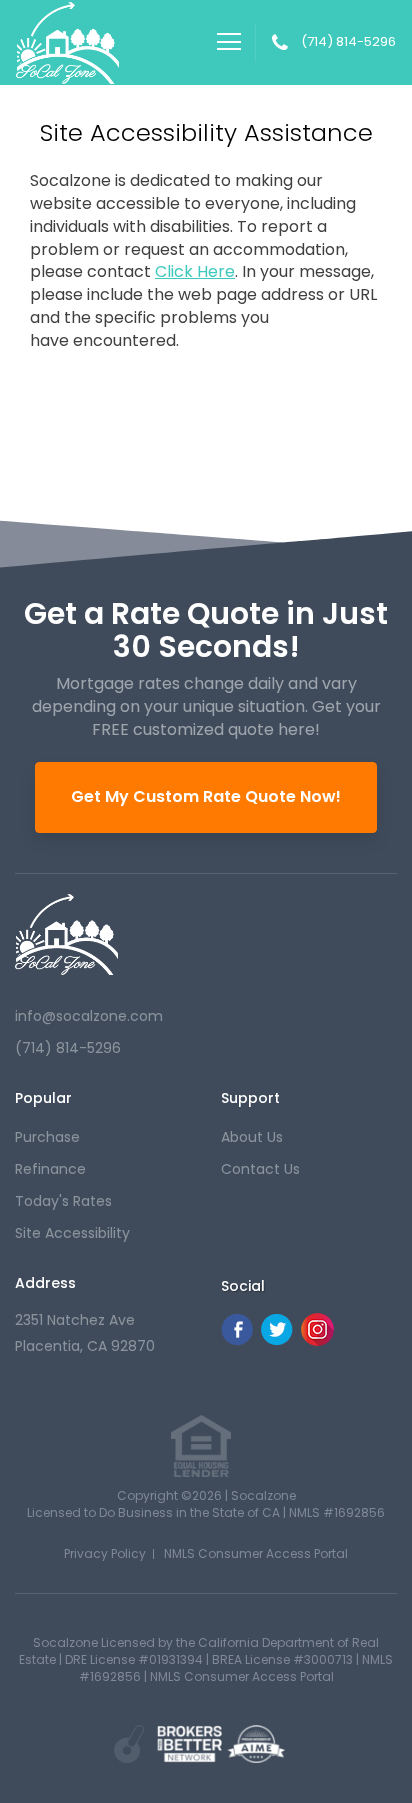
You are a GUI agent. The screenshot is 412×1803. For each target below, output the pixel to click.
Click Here (195, 272)
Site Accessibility (72, 1233)
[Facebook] (237, 1340)
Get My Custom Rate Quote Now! (206, 796)
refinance (50, 1169)
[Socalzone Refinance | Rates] (66, 935)
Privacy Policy (105, 1553)
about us (252, 1137)
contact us (260, 1169)
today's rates (63, 1201)
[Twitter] (277, 1340)
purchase (47, 1137)
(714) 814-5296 (348, 42)
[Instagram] (317, 1340)
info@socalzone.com (89, 1016)
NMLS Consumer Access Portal (256, 1553)
